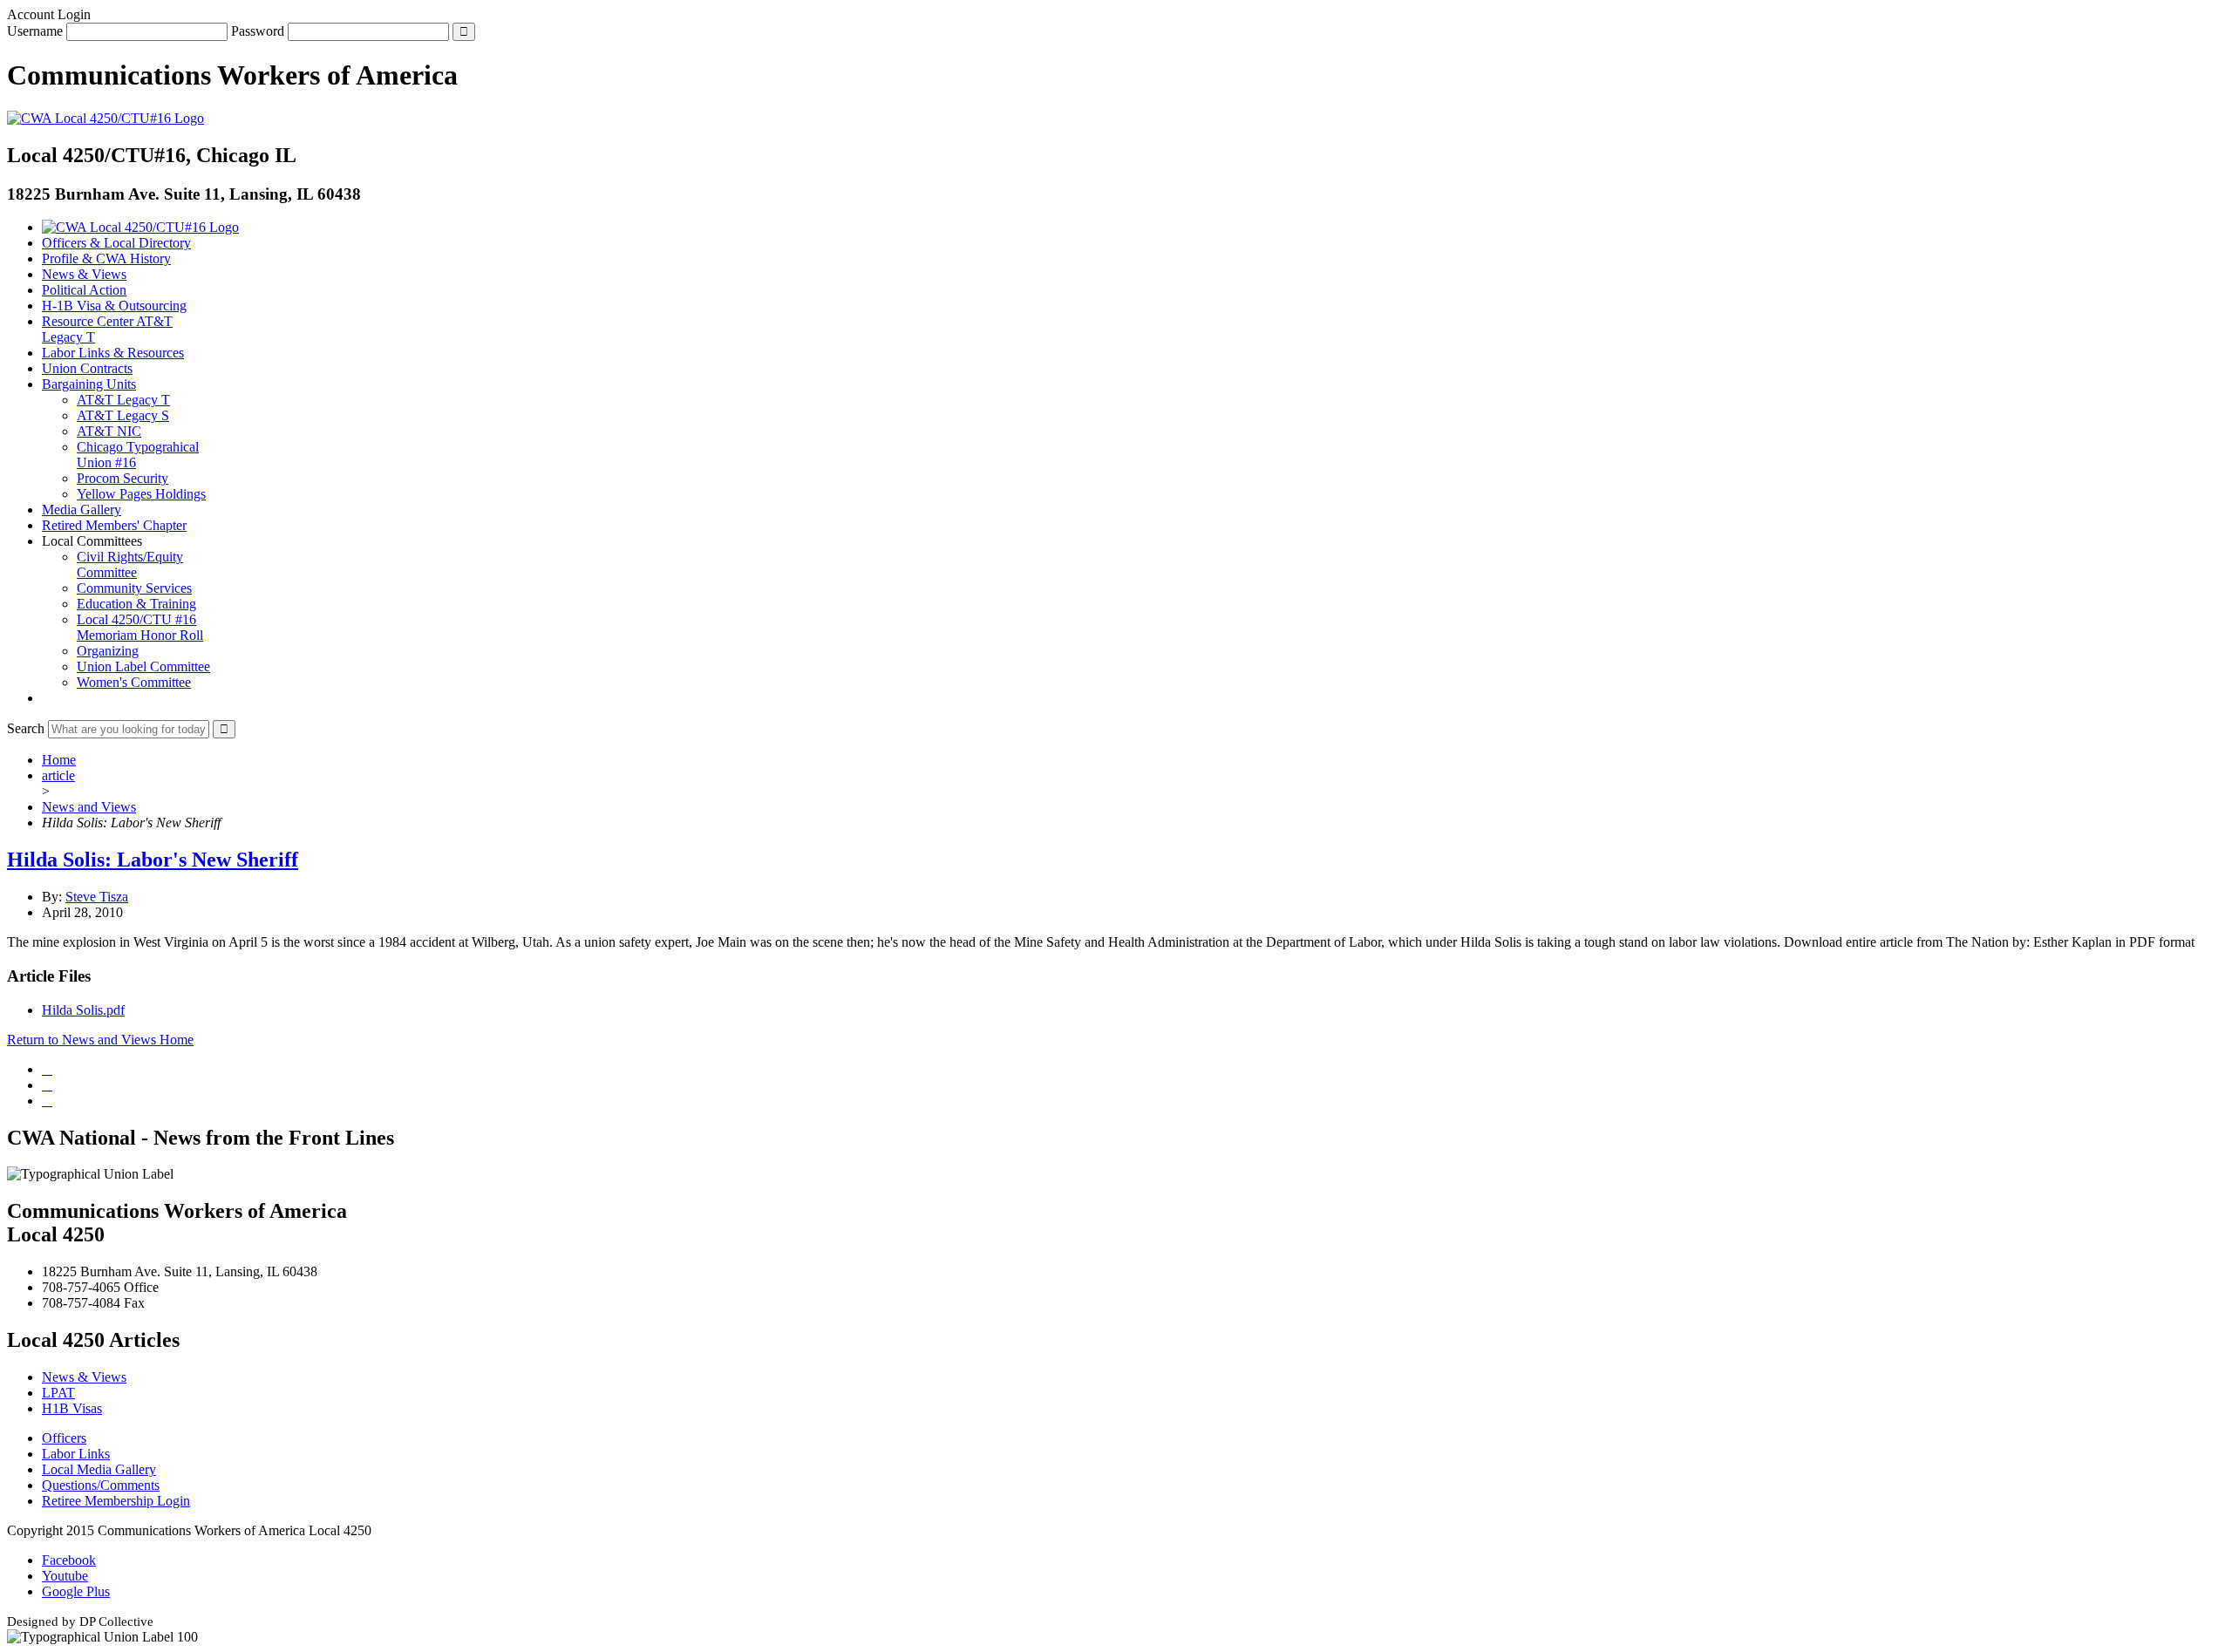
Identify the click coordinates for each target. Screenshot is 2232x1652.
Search (26, 728)
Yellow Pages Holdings (141, 494)
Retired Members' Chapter (114, 525)
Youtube (65, 1576)
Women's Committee (134, 682)
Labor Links (76, 1454)
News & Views (84, 274)
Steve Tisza (97, 897)
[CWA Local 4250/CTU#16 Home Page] (105, 118)
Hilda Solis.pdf (83, 1010)
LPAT (58, 1393)
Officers (64, 1438)
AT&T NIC (109, 431)
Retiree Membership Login (116, 1501)
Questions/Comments (101, 1485)
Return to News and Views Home (100, 1040)
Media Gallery (82, 510)
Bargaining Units (89, 384)
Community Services (134, 588)
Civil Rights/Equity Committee (130, 564)
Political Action (84, 290)
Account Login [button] (49, 14)
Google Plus (76, 1591)
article (58, 775)
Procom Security (122, 478)
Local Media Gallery (99, 1469)
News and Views (89, 807)
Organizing (108, 651)
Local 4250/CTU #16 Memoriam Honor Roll (140, 627)
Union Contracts (87, 368)
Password (258, 31)
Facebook (69, 1560)
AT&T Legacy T (123, 400)
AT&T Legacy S (123, 415)
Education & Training (136, 604)
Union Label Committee (143, 666)
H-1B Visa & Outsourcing (114, 306)
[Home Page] (140, 227)
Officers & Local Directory (116, 243)
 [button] (47, 698)
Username (35, 31)
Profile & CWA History (106, 258)
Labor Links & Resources (113, 353)
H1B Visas (72, 1408)
